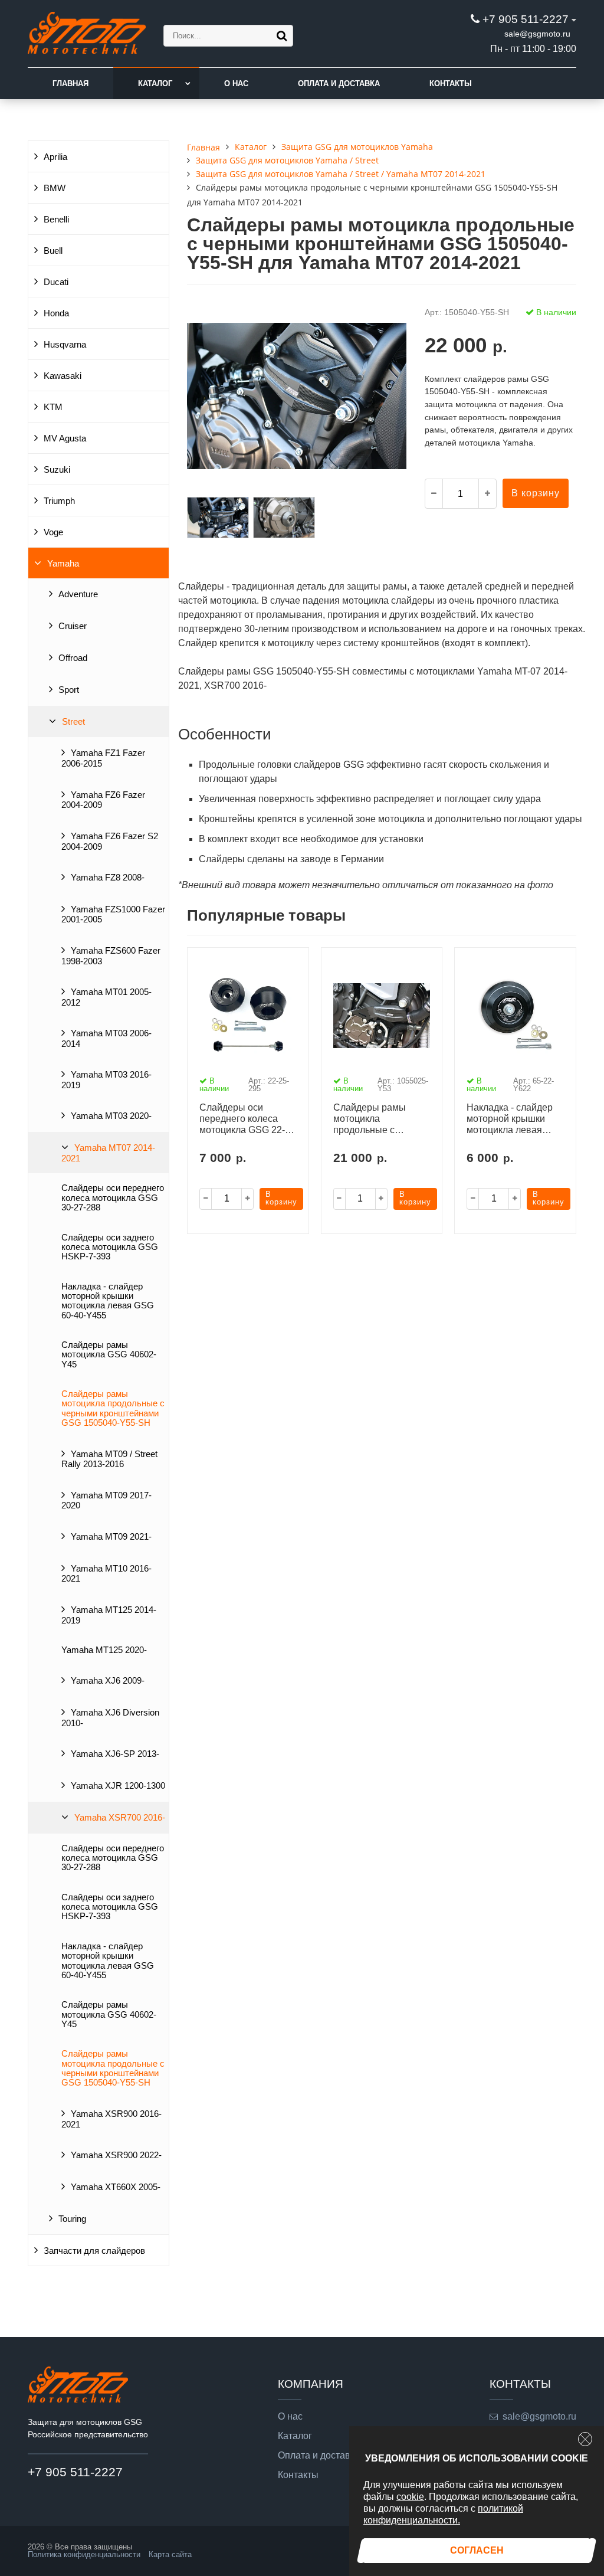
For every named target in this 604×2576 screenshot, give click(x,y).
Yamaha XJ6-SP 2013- (115, 1754)
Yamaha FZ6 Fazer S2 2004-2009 (110, 842)
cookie (410, 2497)
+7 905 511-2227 (526, 19)
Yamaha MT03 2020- (111, 1116)
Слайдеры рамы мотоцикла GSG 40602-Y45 (109, 1355)
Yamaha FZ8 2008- (108, 878)
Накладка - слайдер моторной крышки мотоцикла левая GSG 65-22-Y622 (510, 1120)
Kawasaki (63, 376)
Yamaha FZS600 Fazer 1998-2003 (111, 956)
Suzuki (57, 470)
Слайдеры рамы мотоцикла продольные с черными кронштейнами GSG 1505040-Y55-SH (113, 1408)
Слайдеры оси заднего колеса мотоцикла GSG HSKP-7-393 (110, 1247)
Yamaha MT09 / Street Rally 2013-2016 (109, 1459)
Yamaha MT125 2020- (104, 1650)
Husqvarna (65, 345)
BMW (55, 188)
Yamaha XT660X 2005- (116, 2187)
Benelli (56, 220)
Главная (70, 84)
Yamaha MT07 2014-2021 (108, 1153)
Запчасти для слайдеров (94, 2251)
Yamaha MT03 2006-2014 (106, 1039)
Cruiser (73, 626)
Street (73, 722)
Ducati (56, 282)
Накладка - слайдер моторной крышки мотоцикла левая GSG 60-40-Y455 (108, 1301)
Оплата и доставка (339, 84)
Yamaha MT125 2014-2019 (109, 1615)
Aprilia (55, 157)
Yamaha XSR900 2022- (116, 2155)
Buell (53, 251)
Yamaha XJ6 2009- (108, 1681)
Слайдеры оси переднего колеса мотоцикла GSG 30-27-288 (113, 1198)
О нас (236, 84)
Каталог (155, 84)
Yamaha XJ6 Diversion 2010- (110, 1718)
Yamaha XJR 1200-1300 (118, 1786)
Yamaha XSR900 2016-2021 (111, 2119)
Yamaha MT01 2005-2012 (106, 997)
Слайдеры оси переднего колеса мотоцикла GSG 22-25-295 (242, 1120)
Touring (72, 2219)
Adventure (78, 594)
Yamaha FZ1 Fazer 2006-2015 (103, 758)
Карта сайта (170, 2554)
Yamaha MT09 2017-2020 (106, 1501)
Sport (69, 690)
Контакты (451, 84)
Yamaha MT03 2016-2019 (106, 1080)
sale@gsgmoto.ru (537, 34)
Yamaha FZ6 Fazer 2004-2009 (103, 800)
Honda (56, 313)
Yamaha (63, 564)
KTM (53, 407)
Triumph (59, 501)
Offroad (73, 658)
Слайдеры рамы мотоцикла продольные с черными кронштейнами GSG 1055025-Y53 (377, 1120)
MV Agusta (65, 438)
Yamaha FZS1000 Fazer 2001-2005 (113, 915)
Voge (53, 532)
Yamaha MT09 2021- (111, 1537)
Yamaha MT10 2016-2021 (106, 1574)
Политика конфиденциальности (84, 2554)
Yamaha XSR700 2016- (120, 1818)
